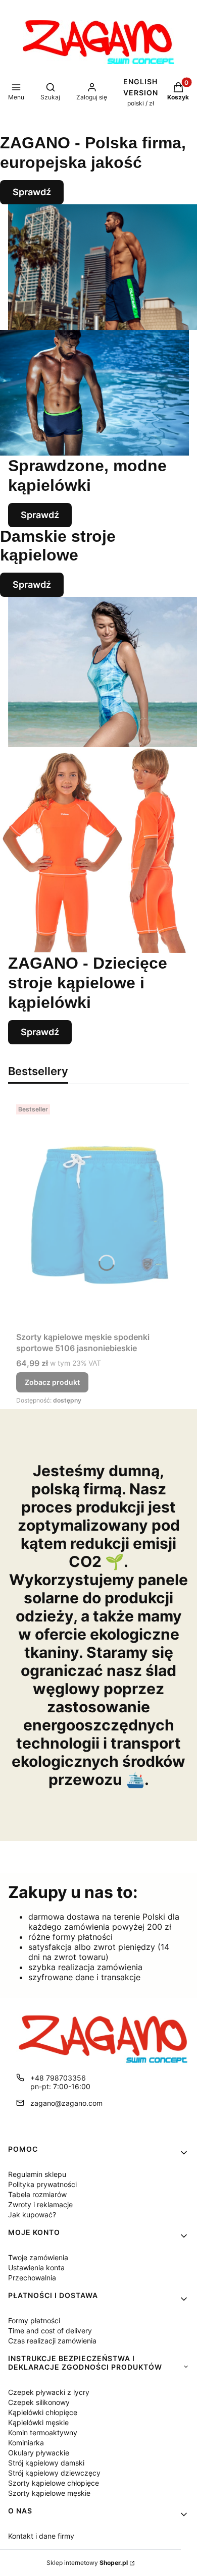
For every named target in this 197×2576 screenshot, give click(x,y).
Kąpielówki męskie (38, 2422)
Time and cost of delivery (50, 2331)
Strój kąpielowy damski (46, 2463)
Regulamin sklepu (37, 2174)
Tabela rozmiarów (37, 2194)
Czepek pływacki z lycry (49, 2392)
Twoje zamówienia (38, 2257)
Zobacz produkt (52, 1382)
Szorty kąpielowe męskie (49, 2493)
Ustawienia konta (36, 2267)
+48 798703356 (58, 2078)
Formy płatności (34, 2320)
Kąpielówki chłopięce (43, 2412)
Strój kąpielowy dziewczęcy (54, 2473)
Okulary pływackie (39, 2453)
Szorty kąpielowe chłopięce (54, 2483)
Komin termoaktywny (43, 2432)
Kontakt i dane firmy (41, 2536)
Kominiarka (26, 2443)
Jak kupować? (32, 2215)
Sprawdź (32, 192)
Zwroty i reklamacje (40, 2204)
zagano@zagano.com (66, 2103)
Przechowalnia (32, 2278)
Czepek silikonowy (39, 2402)
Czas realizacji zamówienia (52, 2341)
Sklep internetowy (87, 2563)
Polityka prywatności (42, 2184)
